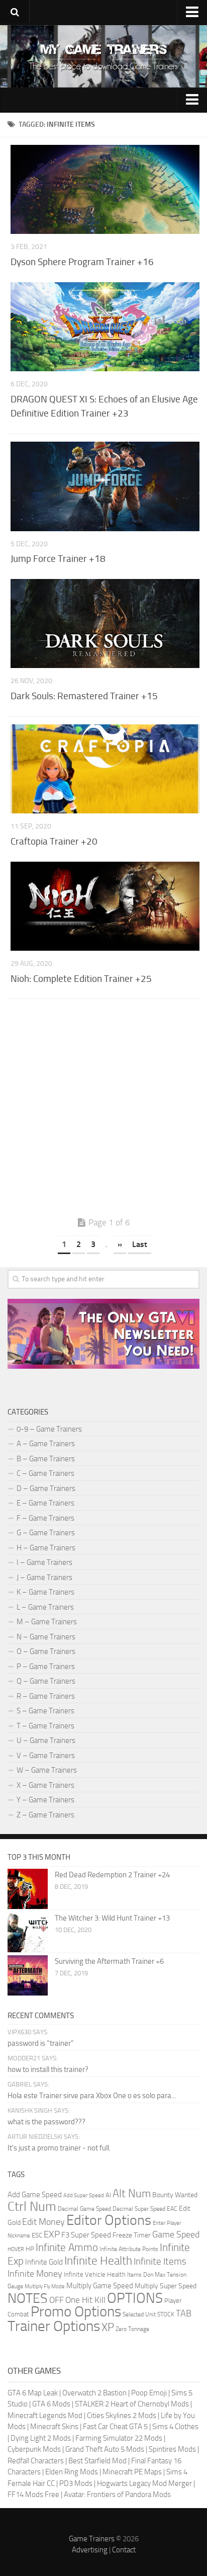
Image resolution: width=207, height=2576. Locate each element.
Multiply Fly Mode (45, 2287)
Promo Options (76, 2312)
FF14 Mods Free (33, 2495)
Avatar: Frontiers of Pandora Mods (117, 2495)
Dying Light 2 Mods (41, 2438)
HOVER (16, 2249)
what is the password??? (46, 2122)
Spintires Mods (172, 2449)
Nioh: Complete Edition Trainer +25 (81, 979)
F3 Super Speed (86, 2235)
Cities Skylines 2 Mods (122, 2416)
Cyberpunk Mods (34, 2449)
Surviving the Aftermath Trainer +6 (109, 1961)
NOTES (28, 2298)
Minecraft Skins (54, 2427)
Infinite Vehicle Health (95, 2274)
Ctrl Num (32, 2207)
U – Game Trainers (46, 1740)
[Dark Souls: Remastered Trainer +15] (105, 624)
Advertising (90, 2550)
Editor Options (109, 2220)
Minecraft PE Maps (132, 2472)
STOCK (166, 2314)
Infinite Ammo (67, 2248)
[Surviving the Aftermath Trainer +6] (28, 1975)
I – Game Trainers (44, 1562)
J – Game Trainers (44, 1577)
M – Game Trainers (47, 1622)
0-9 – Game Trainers (49, 1429)
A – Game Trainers (46, 1444)
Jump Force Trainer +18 (58, 559)
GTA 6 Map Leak (33, 2393)
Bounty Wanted (175, 2195)
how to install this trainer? (48, 2069)
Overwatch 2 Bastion (94, 2393)
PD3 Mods (76, 2483)
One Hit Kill (85, 2300)
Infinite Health (98, 2261)
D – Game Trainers (46, 1488)
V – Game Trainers (46, 1756)
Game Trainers (92, 2539)
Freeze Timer (132, 2235)
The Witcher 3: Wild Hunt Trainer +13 (112, 1918)
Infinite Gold (44, 2262)
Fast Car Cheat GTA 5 (115, 2427)
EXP (52, 2234)
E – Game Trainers (45, 1503)
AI (108, 2195)
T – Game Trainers (45, 1726)
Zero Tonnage (132, 2329)
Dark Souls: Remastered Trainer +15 (84, 696)
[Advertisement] (103, 1110)
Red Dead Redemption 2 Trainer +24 (112, 1875)
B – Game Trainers (46, 1459)
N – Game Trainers (46, 1637)
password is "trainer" (41, 2043)
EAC (172, 2209)
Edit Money (43, 2222)
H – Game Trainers (46, 1548)
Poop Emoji (149, 2393)
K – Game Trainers (45, 1592)
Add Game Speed (35, 2195)
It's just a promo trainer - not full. (59, 2148)
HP (30, 2249)
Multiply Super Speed (166, 2286)
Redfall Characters (36, 2461)
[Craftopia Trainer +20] (105, 769)
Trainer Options (54, 2326)
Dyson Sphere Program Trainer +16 (82, 262)
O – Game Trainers (46, 1651)
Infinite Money (35, 2274)
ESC (37, 2235)
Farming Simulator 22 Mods (119, 2438)
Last (140, 1244)
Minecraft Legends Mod (45, 2416)
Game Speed (176, 2234)
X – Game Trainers (45, 1785)
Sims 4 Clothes (175, 2427)
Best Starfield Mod (97, 2461)
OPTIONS (135, 2298)
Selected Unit (139, 2314)
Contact (124, 2550)
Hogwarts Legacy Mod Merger (144, 2483)
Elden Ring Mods (72, 2472)
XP (108, 2328)
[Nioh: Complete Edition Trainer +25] (105, 906)
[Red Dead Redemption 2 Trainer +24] (28, 1889)
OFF (57, 2300)
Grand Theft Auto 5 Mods (105, 2449)
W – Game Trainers (47, 1770)
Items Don (140, 2275)
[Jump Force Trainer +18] (105, 486)
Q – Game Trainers (46, 1681)
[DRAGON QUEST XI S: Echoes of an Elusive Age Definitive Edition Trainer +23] (105, 327)
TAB (184, 2313)
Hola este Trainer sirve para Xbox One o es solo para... (92, 2096)
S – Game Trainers (45, 1711)
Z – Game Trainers (45, 1815)
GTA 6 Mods (51, 2404)
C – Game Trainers (45, 1473)
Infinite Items (160, 2261)
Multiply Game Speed (100, 2286)
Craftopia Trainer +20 (54, 841)
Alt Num (132, 2193)
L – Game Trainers (45, 1607)
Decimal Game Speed (84, 2209)
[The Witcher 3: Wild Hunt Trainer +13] (28, 1932)
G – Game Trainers (46, 1533)
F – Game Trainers (45, 1518)
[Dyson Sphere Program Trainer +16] (105, 190)
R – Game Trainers (46, 1696)
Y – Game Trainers (45, 1800)
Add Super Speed (84, 2195)
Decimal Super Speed (139, 2209)
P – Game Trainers (46, 1667)
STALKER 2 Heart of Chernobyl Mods (132, 2404)
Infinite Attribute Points (129, 2249)
